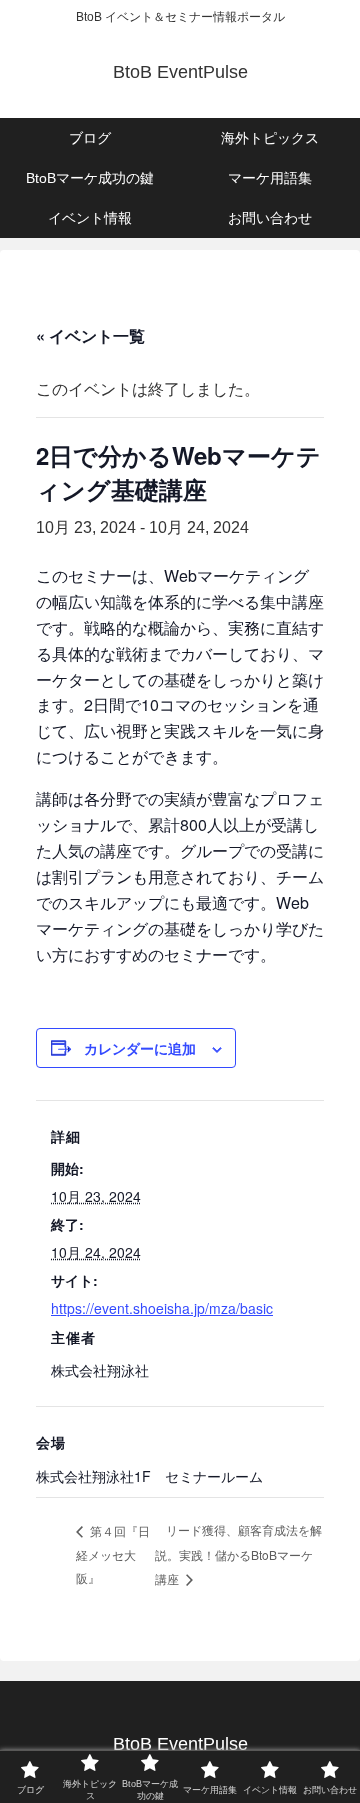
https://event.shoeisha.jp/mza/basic (162, 1308)
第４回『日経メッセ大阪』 (113, 1554)
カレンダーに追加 (140, 1048)
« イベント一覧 (90, 335)
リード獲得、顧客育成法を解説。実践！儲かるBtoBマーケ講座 (238, 1553)
